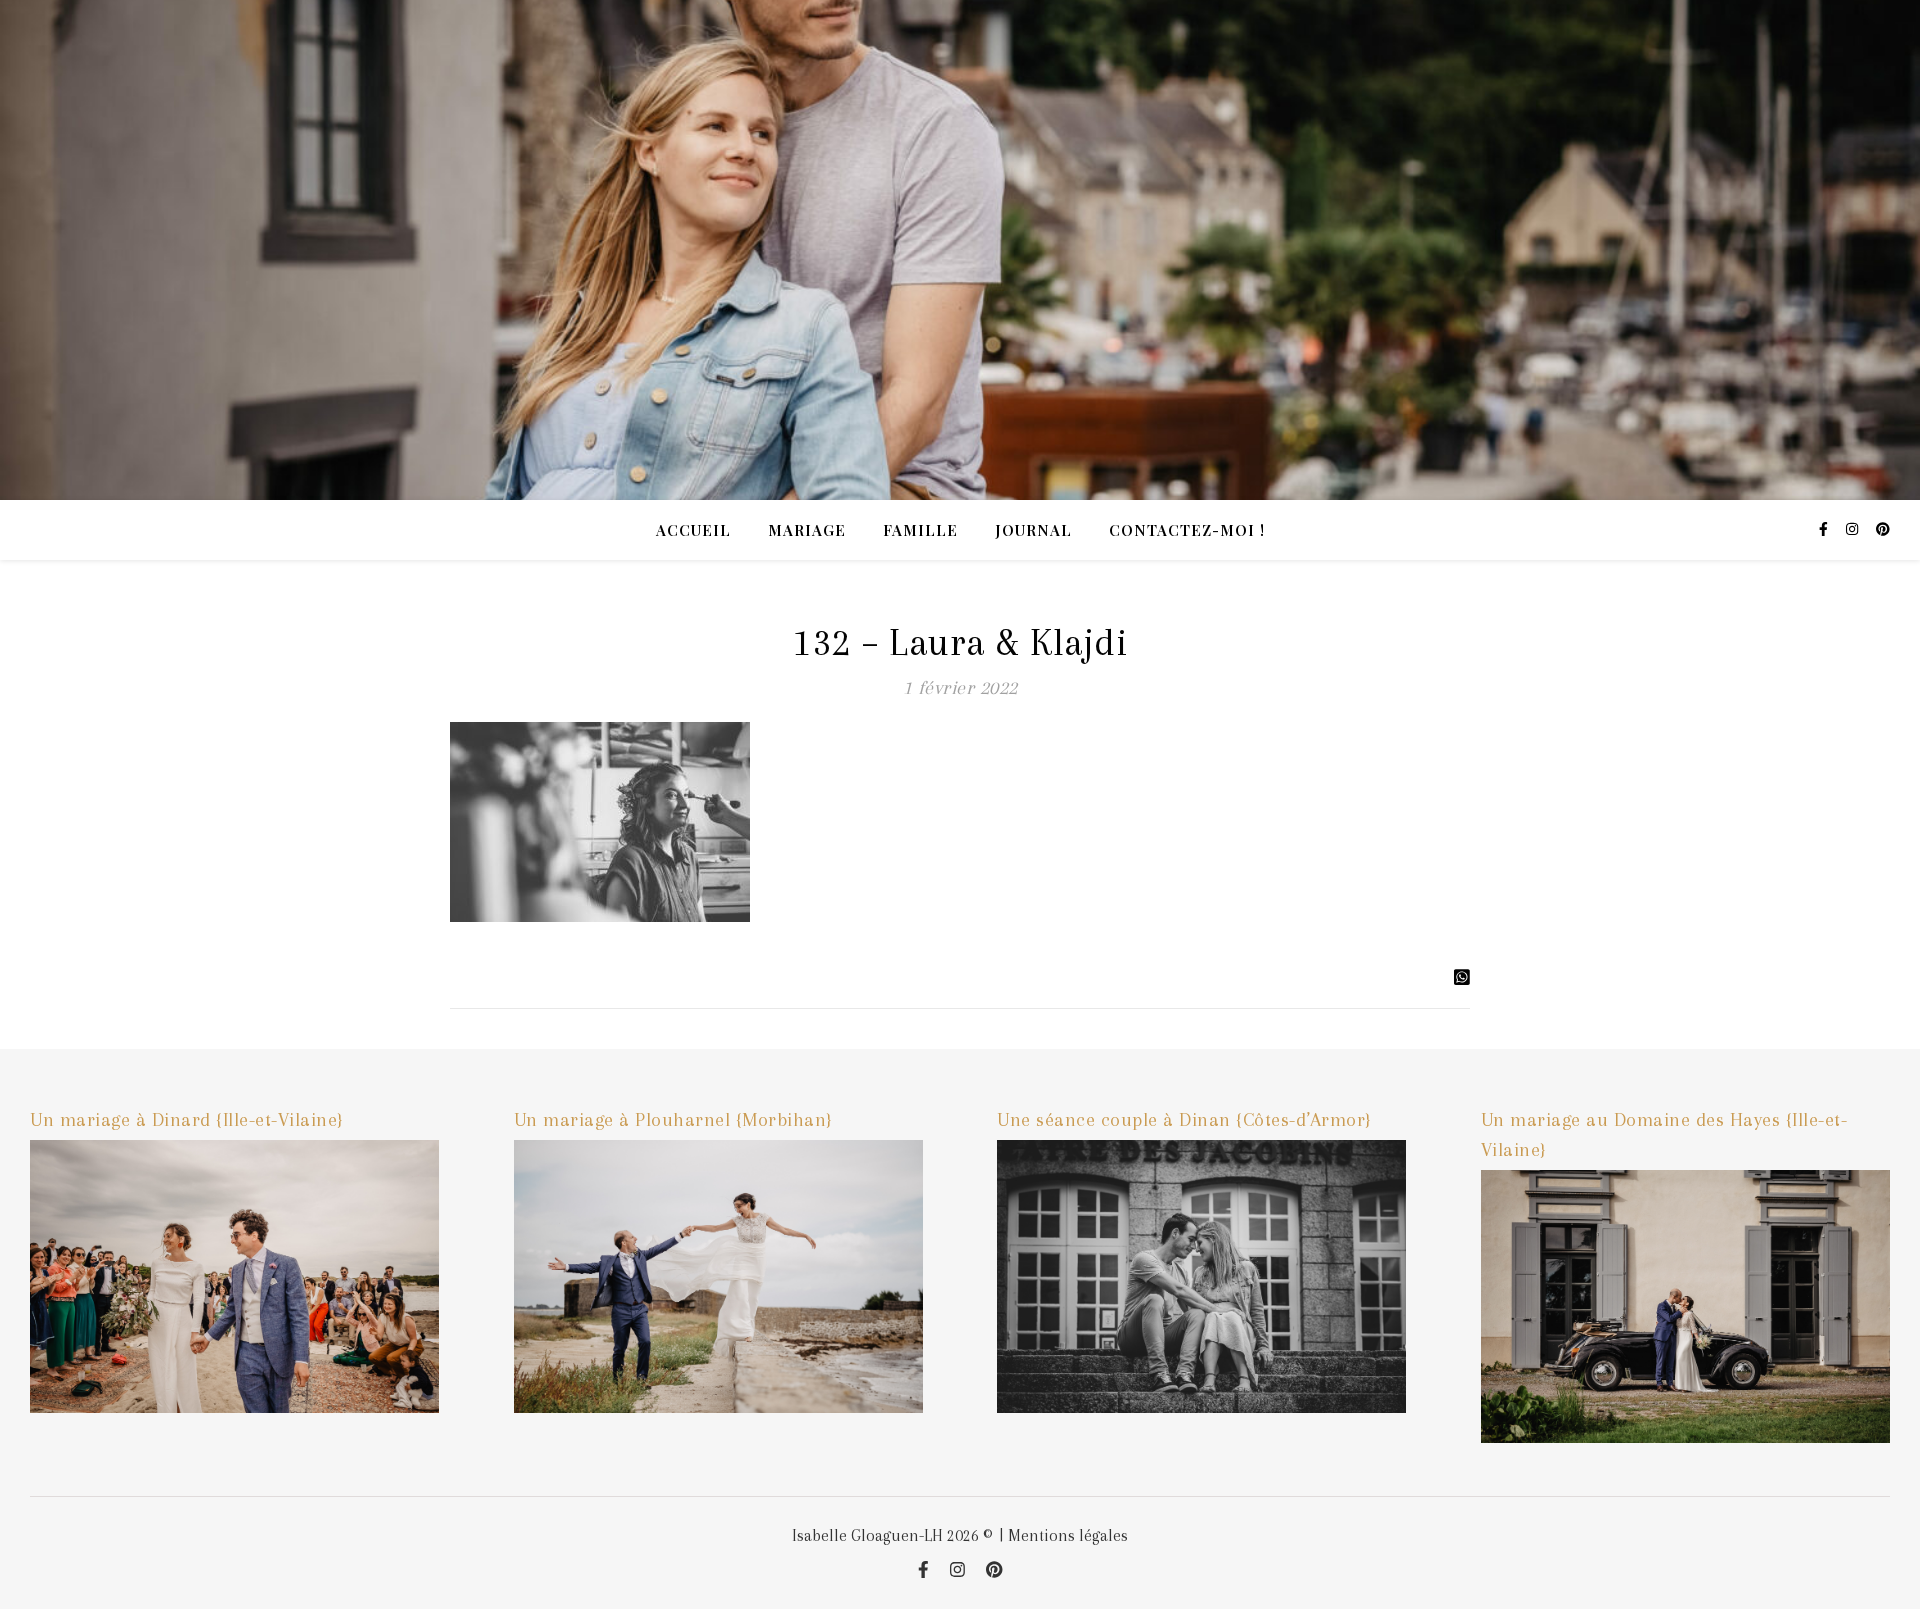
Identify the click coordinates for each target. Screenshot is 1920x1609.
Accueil (693, 530)
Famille (920, 530)
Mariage (807, 530)
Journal (1033, 530)
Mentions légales (1068, 1535)
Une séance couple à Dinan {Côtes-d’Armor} (1184, 1120)
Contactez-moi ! (1187, 530)
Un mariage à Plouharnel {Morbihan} (673, 1120)
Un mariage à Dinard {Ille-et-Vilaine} (187, 1120)
